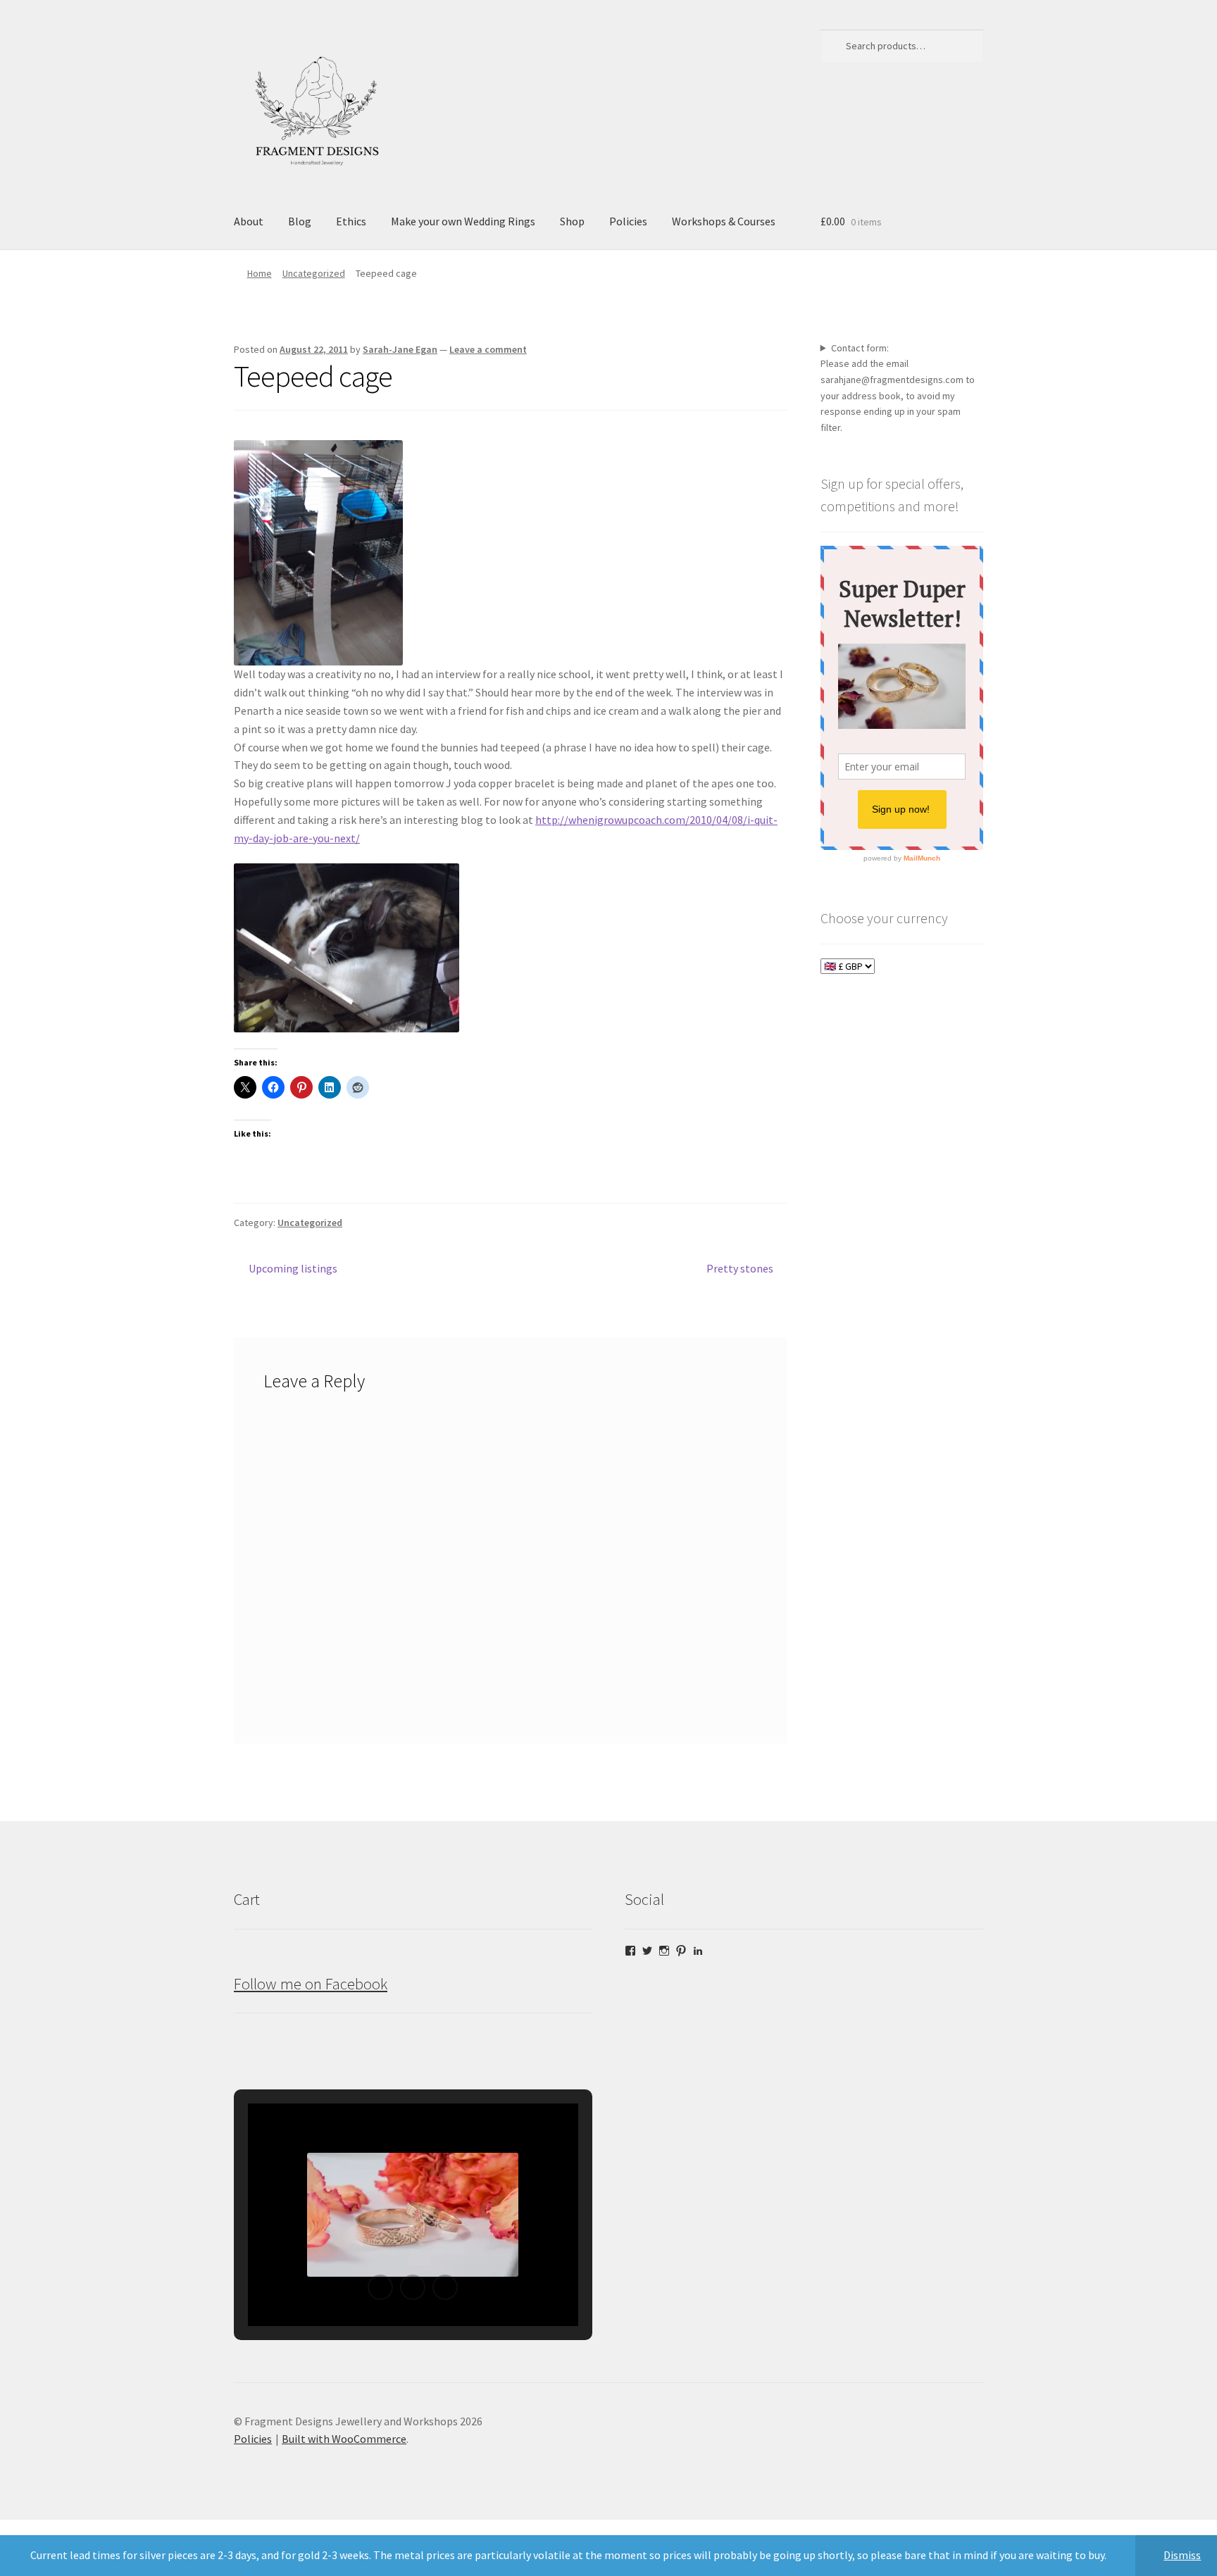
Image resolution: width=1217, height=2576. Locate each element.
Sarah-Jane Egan (400, 349)
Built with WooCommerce (344, 2439)
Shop (572, 221)
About (249, 221)
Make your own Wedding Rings (463, 221)
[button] (380, 2287)
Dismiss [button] (1182, 2555)
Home (260, 273)
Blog (300, 221)
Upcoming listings (293, 1269)
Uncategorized (314, 273)
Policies (628, 221)
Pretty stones (740, 1269)
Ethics (351, 221)
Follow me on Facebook (311, 1984)
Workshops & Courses (724, 221)
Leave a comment (488, 349)
